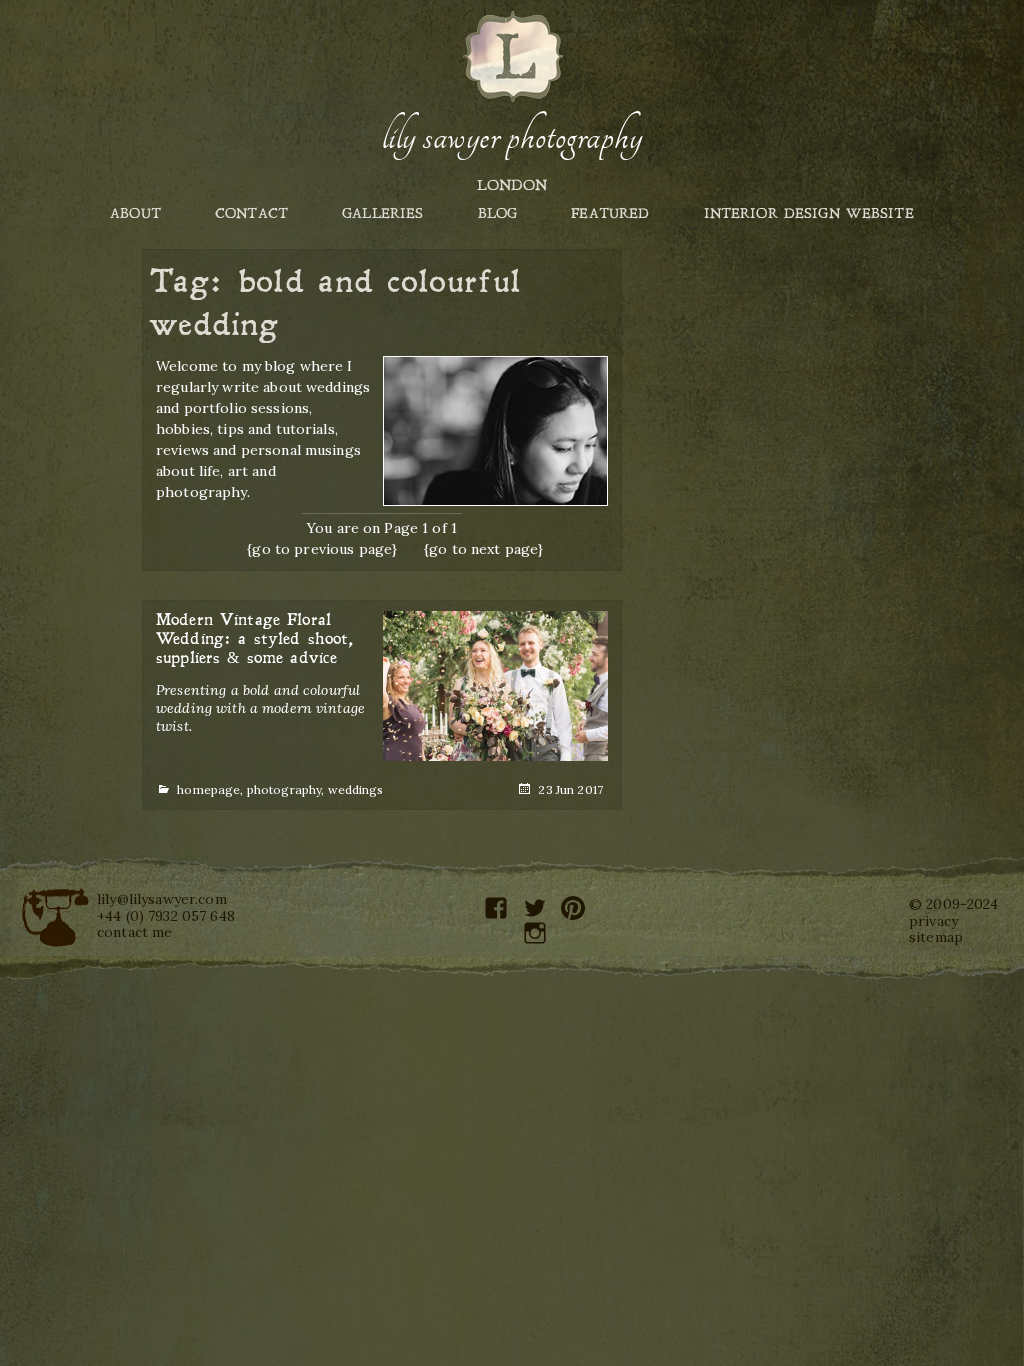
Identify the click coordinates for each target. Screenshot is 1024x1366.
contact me (134, 932)
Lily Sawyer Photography (512, 137)
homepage (208, 789)
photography (284, 789)
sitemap (936, 937)
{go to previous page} (322, 549)
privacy (933, 921)
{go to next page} (483, 549)
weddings (356, 789)
